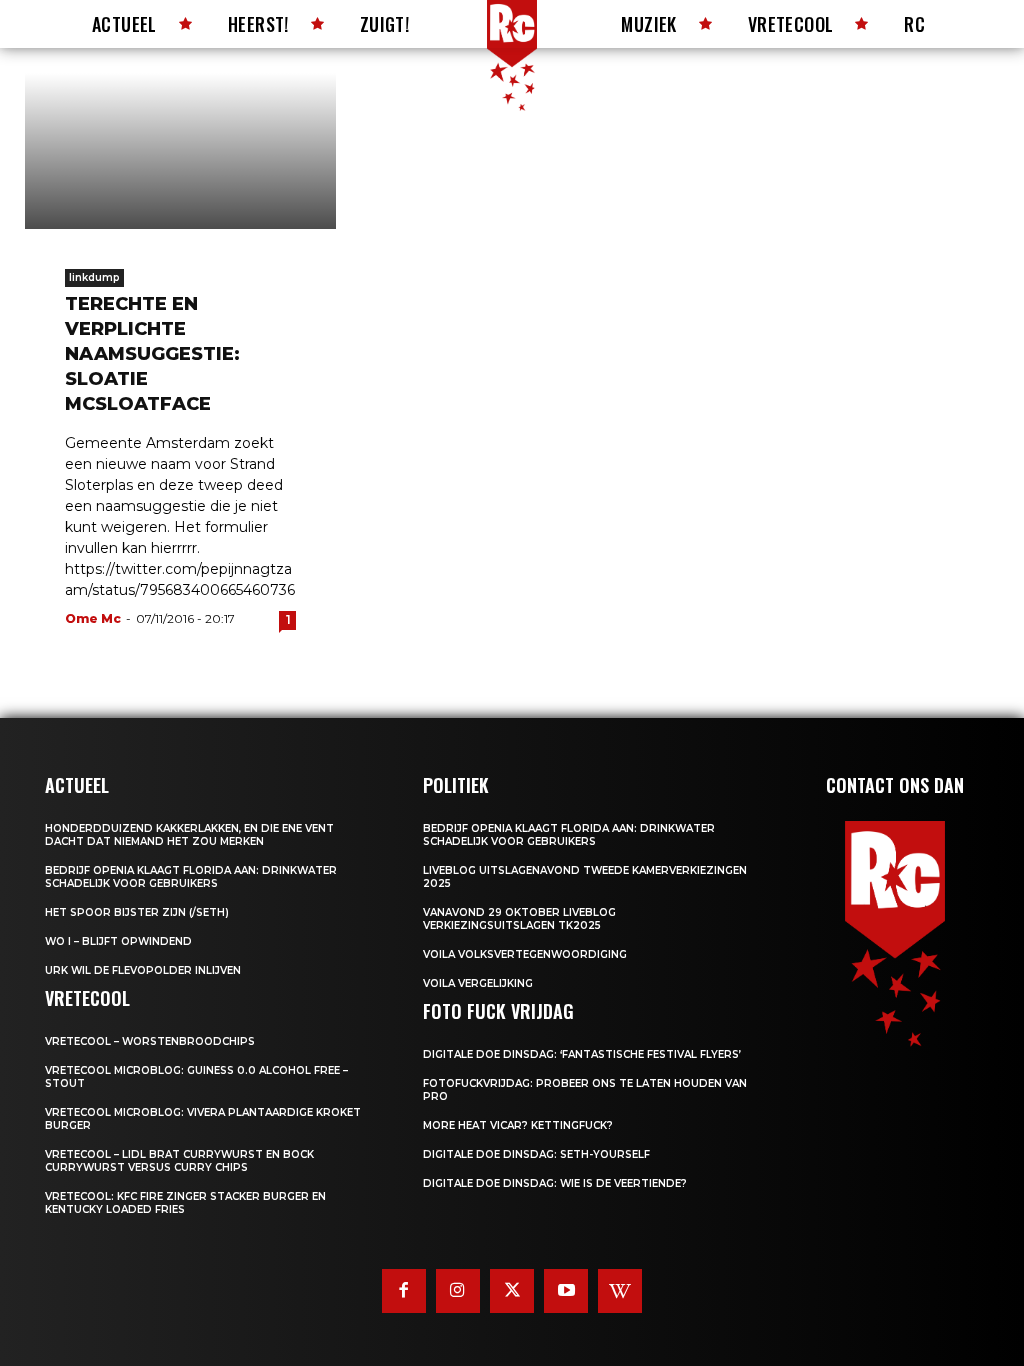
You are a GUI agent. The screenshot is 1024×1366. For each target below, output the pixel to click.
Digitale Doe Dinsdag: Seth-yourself (536, 1154)
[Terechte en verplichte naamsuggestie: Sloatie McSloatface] (180, 151)
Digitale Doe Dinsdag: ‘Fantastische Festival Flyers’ (582, 1054)
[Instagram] (458, 1291)
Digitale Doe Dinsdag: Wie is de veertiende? (555, 1183)
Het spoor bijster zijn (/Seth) (137, 912)
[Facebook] (404, 1291)
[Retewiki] (620, 1291)
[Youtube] (566, 1291)
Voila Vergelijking (478, 983)
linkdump (94, 277)
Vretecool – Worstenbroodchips (150, 1041)
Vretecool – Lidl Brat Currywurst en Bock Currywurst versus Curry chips (179, 1161)
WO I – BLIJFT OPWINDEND (118, 941)
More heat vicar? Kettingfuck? (518, 1125)
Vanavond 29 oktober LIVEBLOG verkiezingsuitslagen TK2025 (519, 919)
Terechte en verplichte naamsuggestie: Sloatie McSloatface (152, 354)
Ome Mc (93, 618)
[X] (512, 1291)
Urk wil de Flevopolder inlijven (143, 970)
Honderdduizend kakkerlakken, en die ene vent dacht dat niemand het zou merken (189, 835)
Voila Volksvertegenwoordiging (525, 954)
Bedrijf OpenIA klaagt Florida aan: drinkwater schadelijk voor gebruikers (191, 877)
